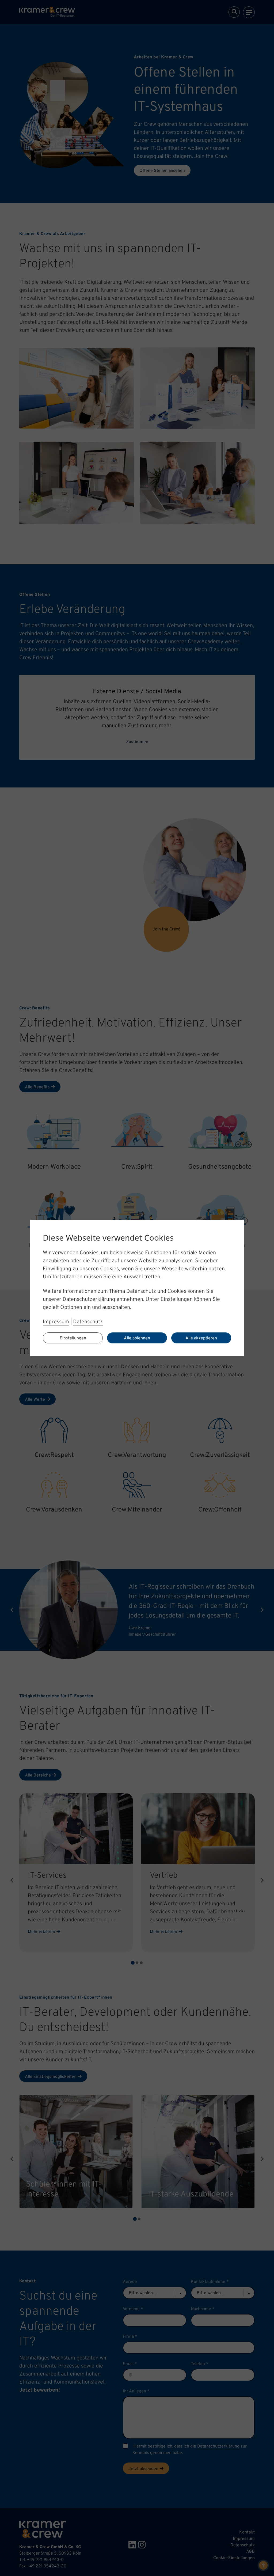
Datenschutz (88, 1322)
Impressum (56, 1322)
